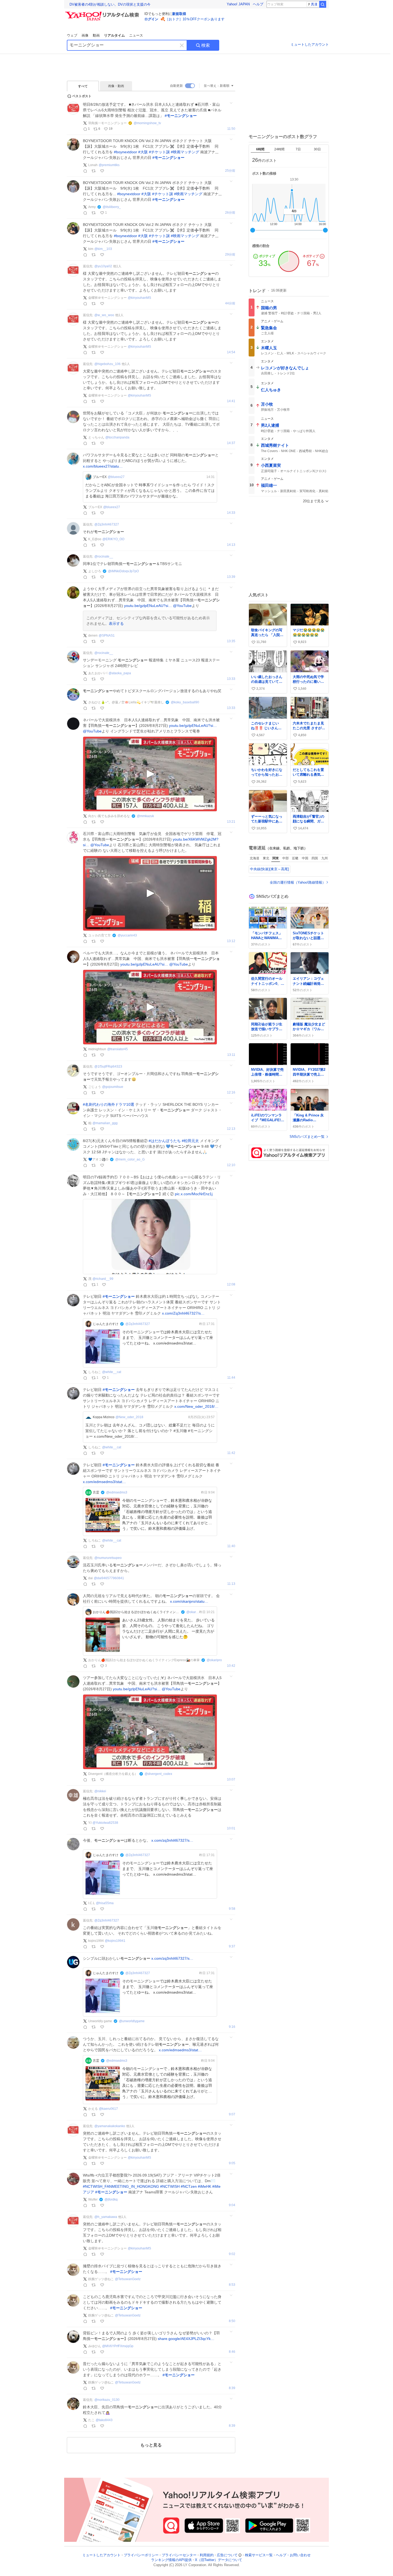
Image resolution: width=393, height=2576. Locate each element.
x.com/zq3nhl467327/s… (172, 1840)
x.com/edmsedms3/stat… (104, 1482)
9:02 (232, 2254)
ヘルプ (258, 4)
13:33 (231, 679)
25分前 (230, 171)
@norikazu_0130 (107, 2400)
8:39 (232, 2388)
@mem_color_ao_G (130, 1159)
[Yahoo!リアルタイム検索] (103, 13)
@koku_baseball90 (185, 702)
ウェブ (72, 35)
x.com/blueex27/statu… (103, 466)
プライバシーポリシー (141, 2555)
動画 (96, 35)
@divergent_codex (158, 1774)
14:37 (231, 443)
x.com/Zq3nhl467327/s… (183, 1313)
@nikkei (100, 1791)
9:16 (232, 2027)
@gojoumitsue (113, 1087)
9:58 (232, 1909)
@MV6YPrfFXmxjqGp (118, 2346)
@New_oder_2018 (129, 1417)
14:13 (231, 545)
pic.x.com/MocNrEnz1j (194, 1194)
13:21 (231, 822)
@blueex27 (116, 477)
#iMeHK (205, 2186)
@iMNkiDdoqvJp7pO (123, 571)
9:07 (232, 2114)
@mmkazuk (145, 816)
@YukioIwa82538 (105, 1823)
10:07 (231, 1780)
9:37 (232, 1946)
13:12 (231, 941)
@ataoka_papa (120, 673)
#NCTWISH (170, 2186)
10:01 (231, 1828)
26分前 (230, 213)
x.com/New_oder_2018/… (196, 1406)
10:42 (231, 1666)
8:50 (232, 2321)
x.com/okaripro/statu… (189, 1601)
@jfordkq (111, 2199)
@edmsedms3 (117, 1492)
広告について (227, 2555)
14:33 (231, 513)
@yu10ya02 (103, 266)
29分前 (230, 255)
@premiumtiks (109, 165)
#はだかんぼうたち (165, 1141)
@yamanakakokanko (110, 2126)
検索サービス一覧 (259, 2555)
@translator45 (117, 1049)
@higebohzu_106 (107, 364)
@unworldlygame (132, 2021)
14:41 (231, 401)
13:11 (231, 1055)
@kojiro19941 (115, 1941)
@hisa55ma (105, 1903)
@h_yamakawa (106, 2217)
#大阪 (143, 152)
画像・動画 (116, 86)
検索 (206, 45)
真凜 (314, 4)
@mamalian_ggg (105, 1123)
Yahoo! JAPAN (238, 4)
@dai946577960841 (109, 1578)
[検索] (323, 4)
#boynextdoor (126, 152)
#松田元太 (190, 1141)
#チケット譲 (159, 152)
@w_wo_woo (104, 315)
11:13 (231, 1584)
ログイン (151, 19)
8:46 (232, 2352)
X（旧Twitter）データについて (219, 2560)
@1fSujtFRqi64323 (108, 1067)
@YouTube (182, 606)
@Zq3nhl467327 (107, 524)
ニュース (136, 35)
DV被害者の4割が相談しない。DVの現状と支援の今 (110, 4)
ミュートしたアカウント (310, 44)
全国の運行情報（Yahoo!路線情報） (298, 882)
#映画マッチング (185, 152)
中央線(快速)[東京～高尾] (269, 869)
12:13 (231, 1129)
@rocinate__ (104, 556)
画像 (85, 35)
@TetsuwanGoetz (128, 2279)
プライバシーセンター (179, 2555)
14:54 (231, 352)
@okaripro (193, 1612)
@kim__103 (103, 249)
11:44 (231, 1378)
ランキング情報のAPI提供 (171, 2560)
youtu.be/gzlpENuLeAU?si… (148, 606)
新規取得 (179, 14)
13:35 (231, 641)
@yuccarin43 (127, 935)
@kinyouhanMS (139, 298)
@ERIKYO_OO (113, 539)
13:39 (231, 577)
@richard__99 (103, 1279)
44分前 (230, 303)
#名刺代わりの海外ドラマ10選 (109, 1104)
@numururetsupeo (108, 1558)
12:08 (231, 1285)
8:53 (232, 2285)
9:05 (232, 2163)
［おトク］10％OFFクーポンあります (195, 19)
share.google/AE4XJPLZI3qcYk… (186, 2339)
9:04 (232, 2205)
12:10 (231, 1165)
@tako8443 (104, 2420)
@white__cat (112, 1372)
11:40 (231, 1546)
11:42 (231, 1453)
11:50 (231, 129)
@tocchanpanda (117, 437)
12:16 (231, 1093)
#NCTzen (189, 2186)
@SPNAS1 (107, 636)
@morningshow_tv (147, 123)
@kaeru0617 (108, 2109)
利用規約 (207, 2555)
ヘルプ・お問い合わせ (293, 2555)
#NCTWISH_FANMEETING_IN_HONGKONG (121, 2186)
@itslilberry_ (112, 207)
